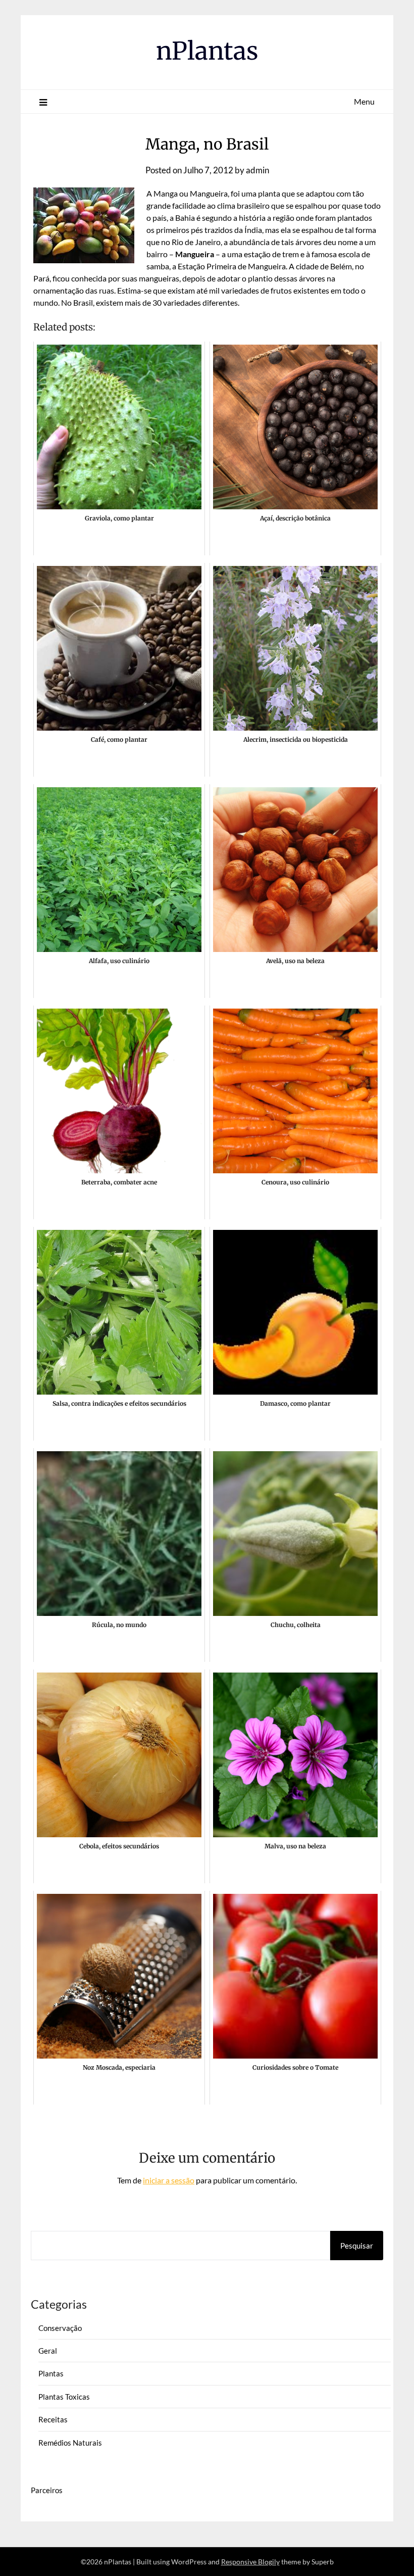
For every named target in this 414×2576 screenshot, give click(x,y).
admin (257, 170)
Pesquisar (357, 2246)
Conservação (60, 2328)
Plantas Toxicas (64, 2397)
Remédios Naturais (70, 2443)
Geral (48, 2351)
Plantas (51, 2373)
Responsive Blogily (250, 2562)
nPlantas (207, 51)
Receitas (53, 2419)
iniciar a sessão (169, 2180)
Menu (364, 101)
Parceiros (47, 2490)
